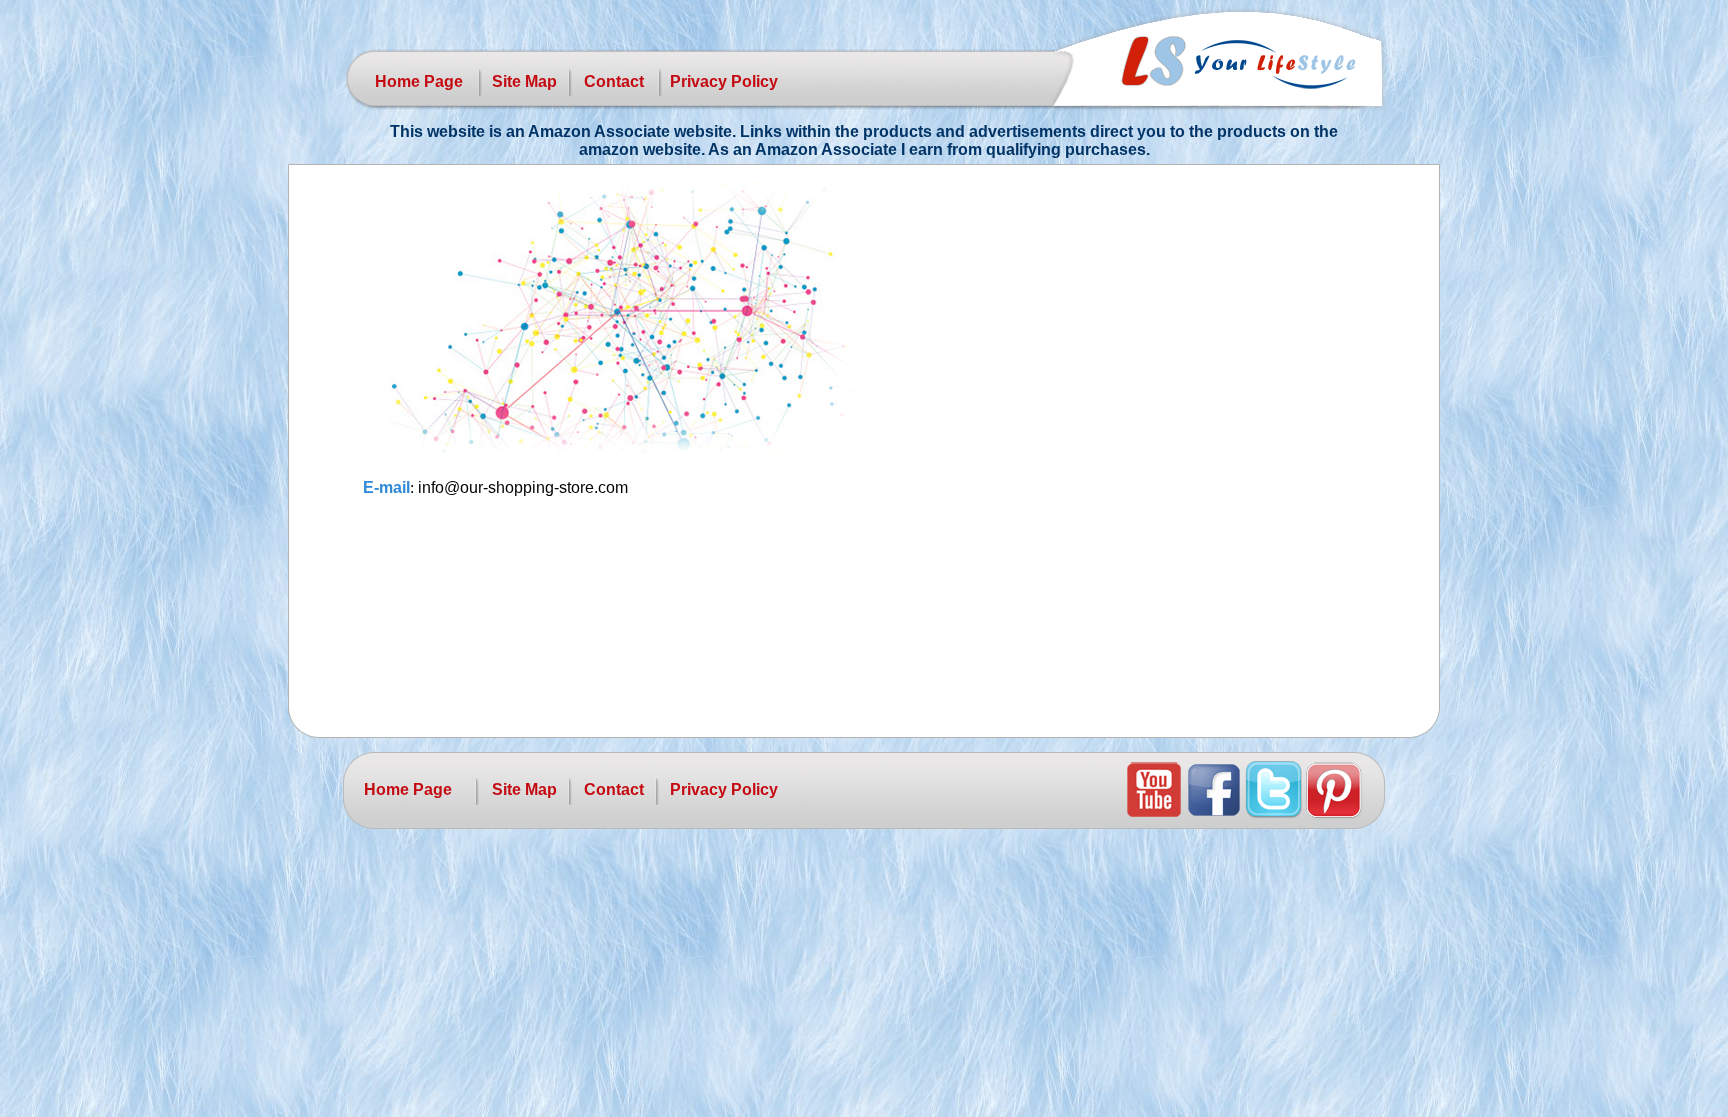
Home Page (419, 81)
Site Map (524, 81)
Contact (614, 81)
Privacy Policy (724, 81)
